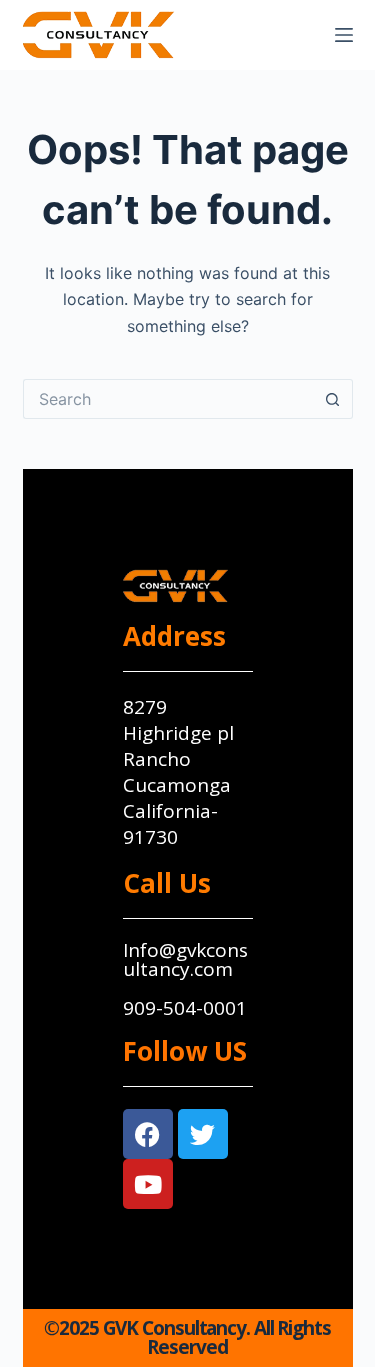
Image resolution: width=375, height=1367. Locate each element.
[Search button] (333, 399)
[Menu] (344, 35)
